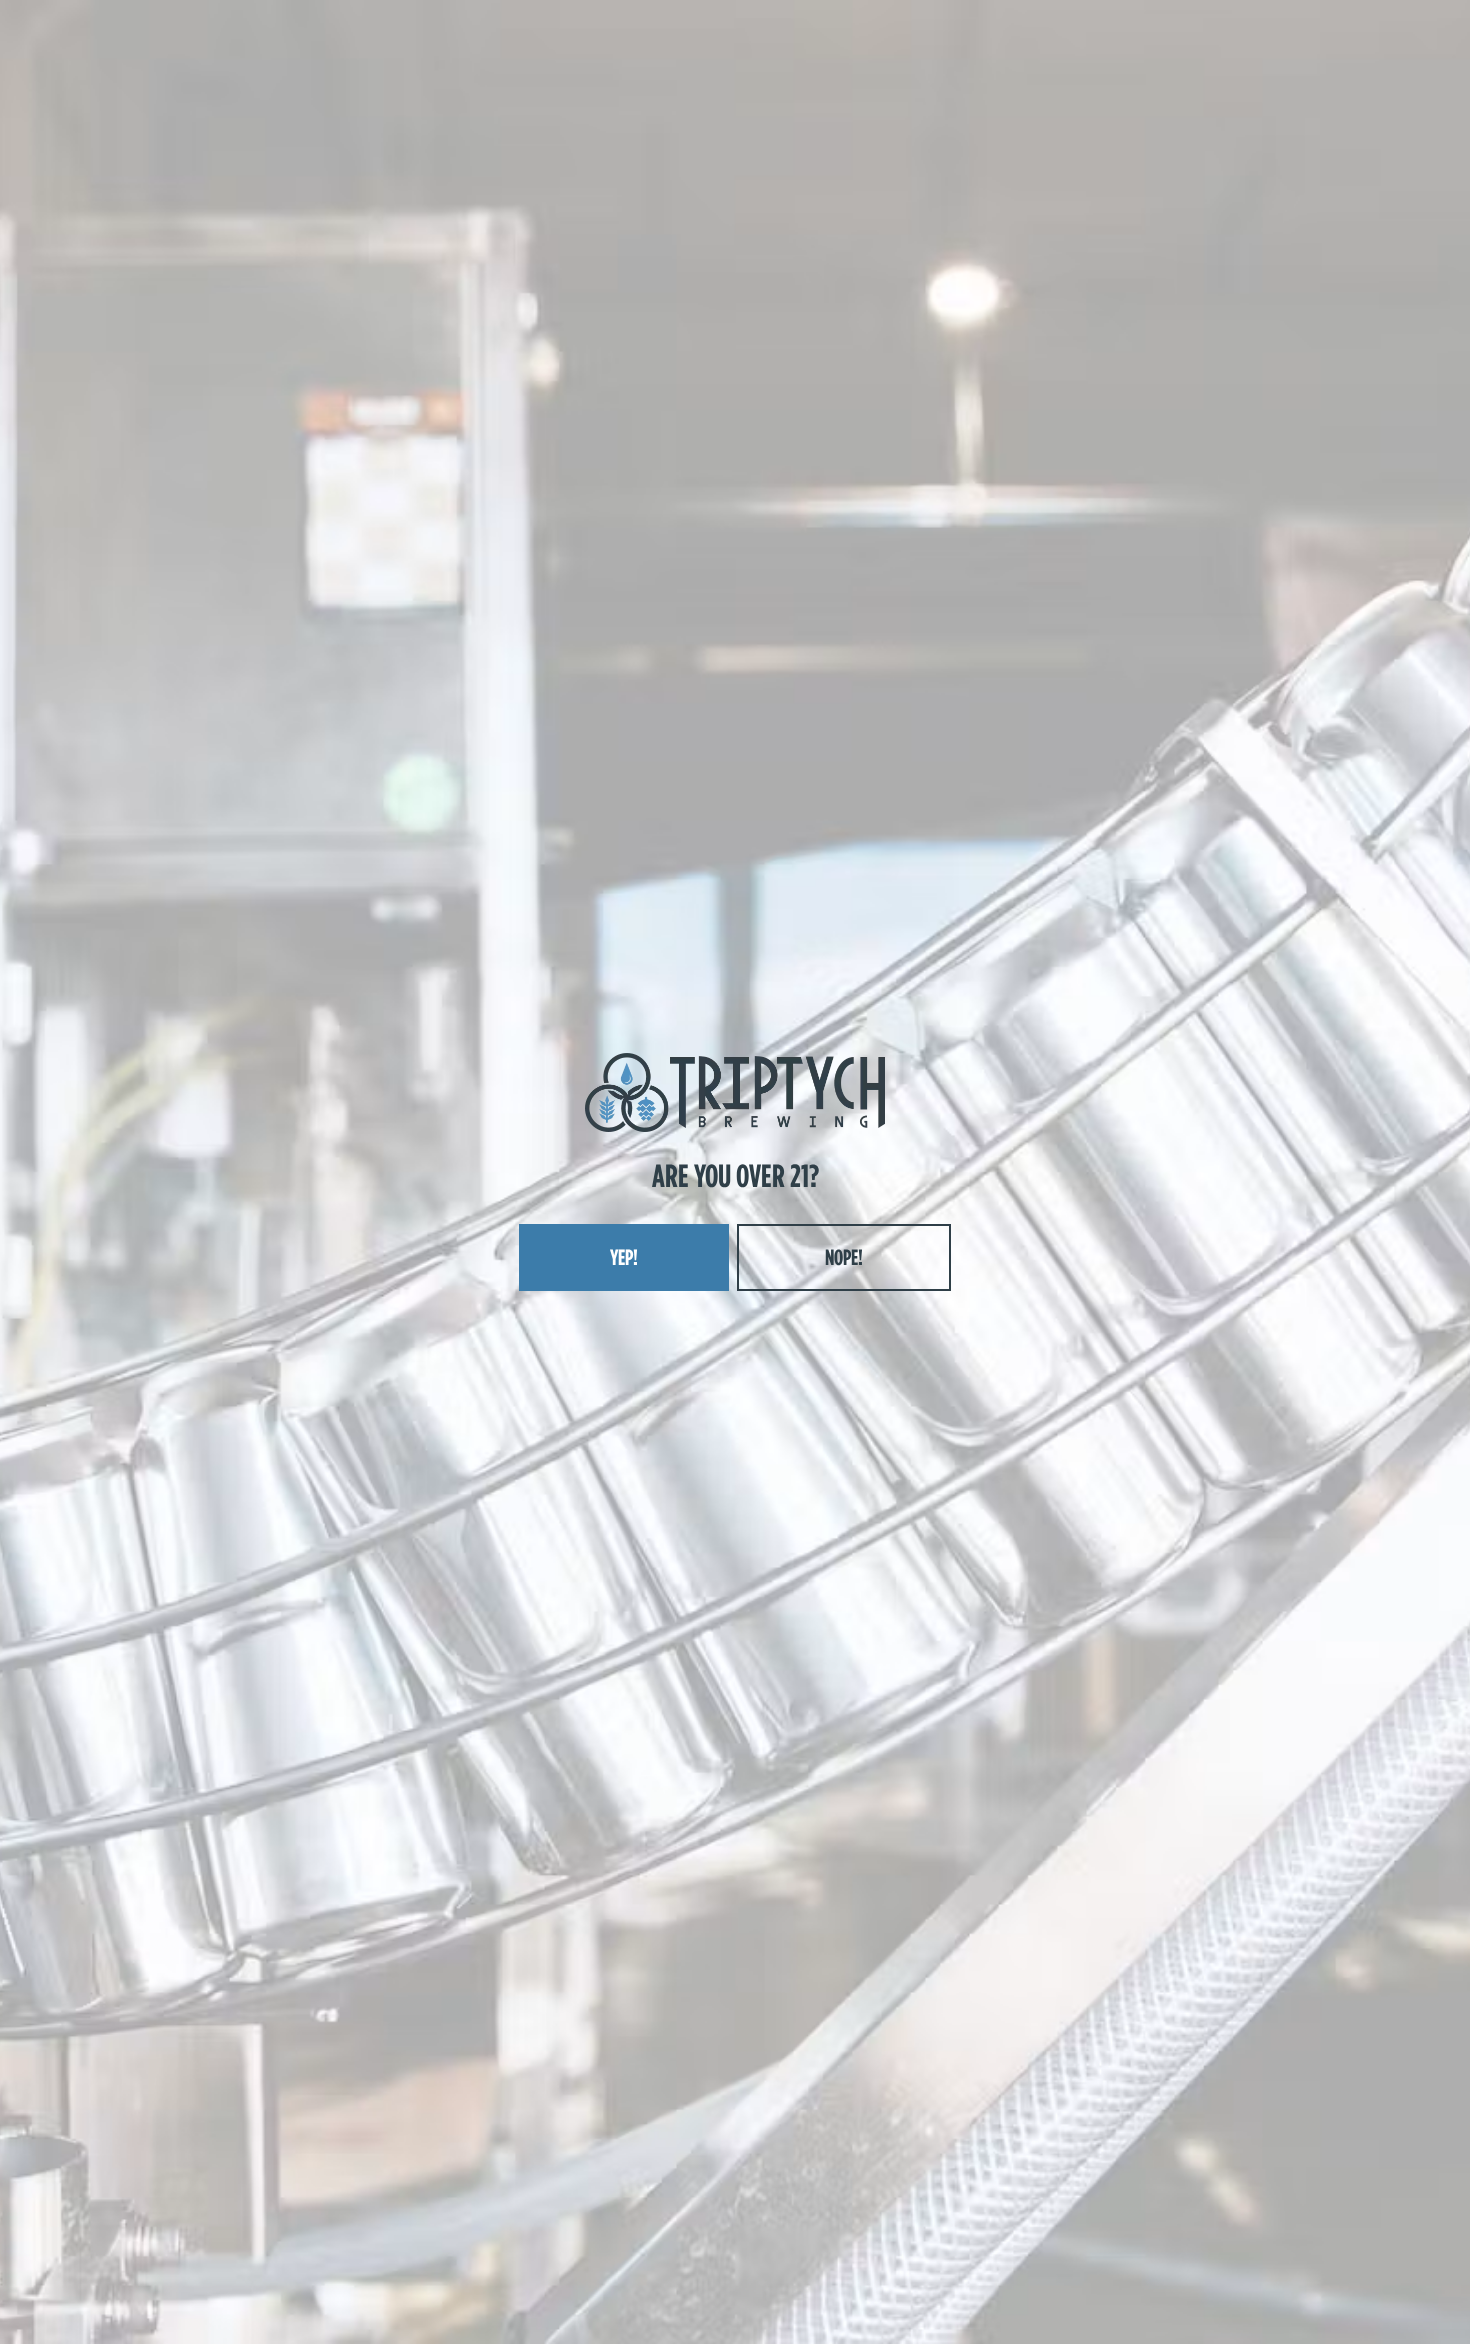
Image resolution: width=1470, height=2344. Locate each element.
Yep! (624, 1257)
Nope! (844, 1257)
